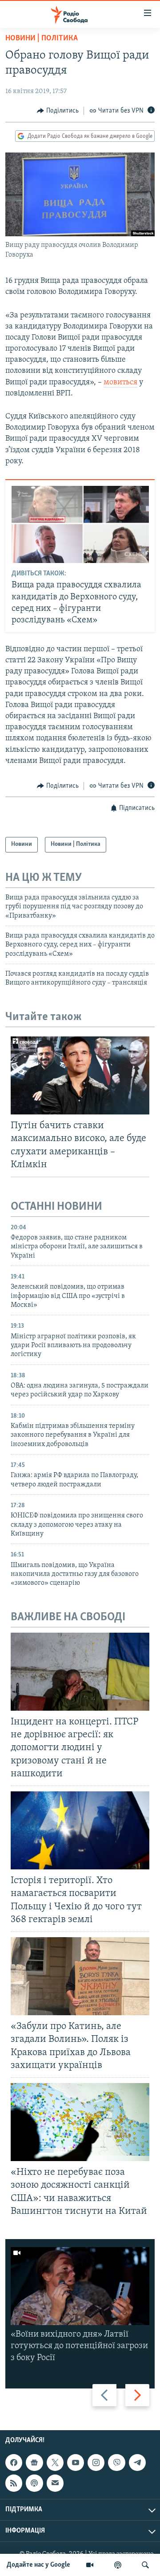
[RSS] (14, 2483)
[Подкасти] (118, 2565)
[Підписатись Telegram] (137, 2463)
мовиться (120, 383)
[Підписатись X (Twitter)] (55, 2463)
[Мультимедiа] (90, 2565)
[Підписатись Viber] (116, 2463)
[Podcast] (34, 2483)
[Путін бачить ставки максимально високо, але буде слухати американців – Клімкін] (80, 1075)
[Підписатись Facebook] (14, 2463)
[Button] (58, 111)
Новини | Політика (42, 39)
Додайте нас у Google (38, 2565)
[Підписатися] (55, 2483)
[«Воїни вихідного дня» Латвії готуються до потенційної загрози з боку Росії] (80, 2286)
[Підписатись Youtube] (76, 2463)
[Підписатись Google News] (34, 2463)
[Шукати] (145, 2565)
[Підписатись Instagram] (96, 2463)
